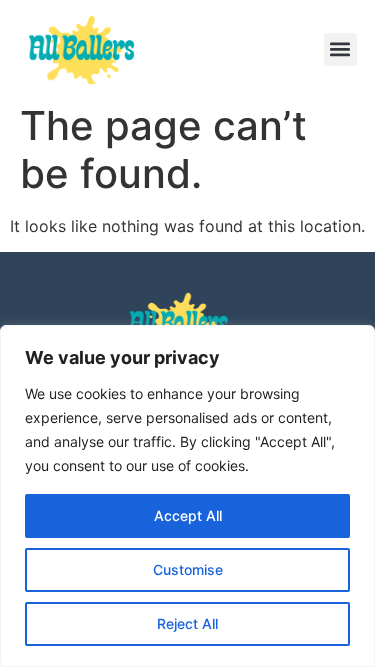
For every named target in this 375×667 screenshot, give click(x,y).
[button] (340, 49)
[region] (187, 496)
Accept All (188, 515)
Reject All (187, 623)
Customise (188, 569)
